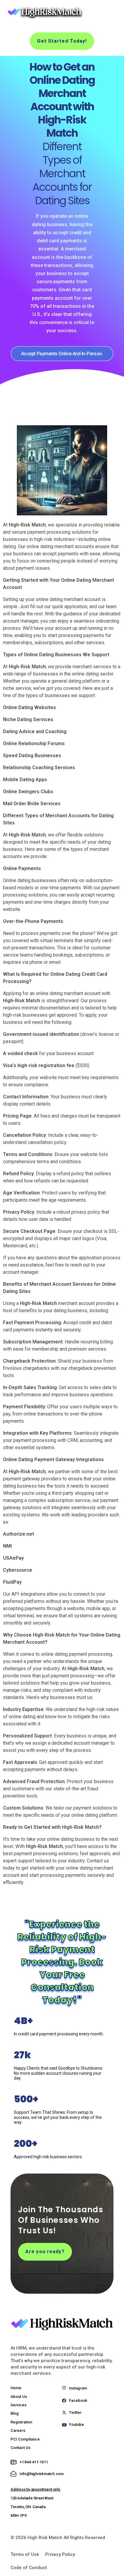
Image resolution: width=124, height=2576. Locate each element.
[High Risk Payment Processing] (44, 12)
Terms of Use (25, 2554)
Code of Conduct (29, 2568)
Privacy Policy (60, 2554)
